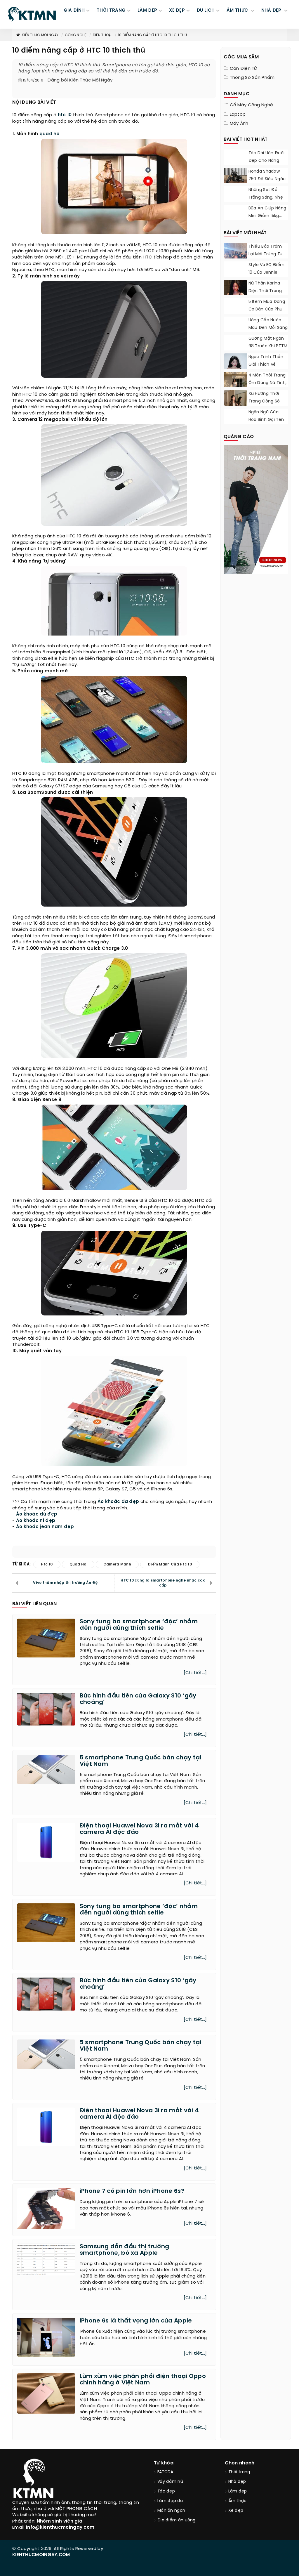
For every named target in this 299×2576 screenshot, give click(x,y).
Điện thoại (102, 35)
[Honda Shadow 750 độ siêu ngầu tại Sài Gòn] (235, 175)
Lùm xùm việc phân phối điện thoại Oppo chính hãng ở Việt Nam (143, 2380)
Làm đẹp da (170, 2501)
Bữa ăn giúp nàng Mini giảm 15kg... (267, 212)
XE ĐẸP (177, 11)
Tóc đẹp (166, 2491)
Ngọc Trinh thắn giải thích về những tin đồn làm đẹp (266, 368)
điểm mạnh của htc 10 (170, 1564)
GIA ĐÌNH (74, 11)
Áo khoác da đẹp (118, 1502)
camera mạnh (117, 1564)
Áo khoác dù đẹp (37, 1514)
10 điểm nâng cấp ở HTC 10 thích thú (153, 35)
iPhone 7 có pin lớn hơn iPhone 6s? (132, 2191)
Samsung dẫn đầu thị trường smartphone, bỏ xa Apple (125, 2250)
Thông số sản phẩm (252, 78)
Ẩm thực (238, 2501)
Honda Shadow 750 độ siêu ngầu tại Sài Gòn (267, 179)
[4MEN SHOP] (256, 509)
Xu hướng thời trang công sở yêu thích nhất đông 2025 (265, 405)
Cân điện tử (244, 69)
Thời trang (239, 2472)
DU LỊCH (206, 11)
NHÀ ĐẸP (272, 11)
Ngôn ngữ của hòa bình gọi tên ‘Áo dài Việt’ (266, 420)
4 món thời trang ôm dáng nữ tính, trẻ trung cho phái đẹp (268, 387)
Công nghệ (76, 35)
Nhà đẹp (237, 2482)
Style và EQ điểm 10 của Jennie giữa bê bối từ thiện (267, 276)
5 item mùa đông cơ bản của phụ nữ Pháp (267, 309)
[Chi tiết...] (195, 1673)
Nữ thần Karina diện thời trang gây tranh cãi (265, 291)
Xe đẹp (236, 2511)
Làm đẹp (238, 2491)
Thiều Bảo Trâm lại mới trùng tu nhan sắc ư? (266, 254)
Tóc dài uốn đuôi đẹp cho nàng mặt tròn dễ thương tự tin (267, 165)
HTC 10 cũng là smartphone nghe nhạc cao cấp (163, 1583)
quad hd (50, 134)
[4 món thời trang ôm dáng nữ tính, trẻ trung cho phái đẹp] (235, 386)
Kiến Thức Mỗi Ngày (40, 35)
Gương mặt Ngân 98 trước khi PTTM (268, 342)
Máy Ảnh (239, 124)
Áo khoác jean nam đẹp (45, 1527)
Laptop (238, 114)
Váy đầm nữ (170, 2482)
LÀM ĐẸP (147, 11)
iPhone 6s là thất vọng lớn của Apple (136, 2321)
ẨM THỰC (238, 11)
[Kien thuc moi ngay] (32, 14)
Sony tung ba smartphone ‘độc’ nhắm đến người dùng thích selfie (139, 1625)
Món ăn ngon (171, 2511)
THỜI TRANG (111, 11)
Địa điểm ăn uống (177, 2520)
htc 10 (65, 115)
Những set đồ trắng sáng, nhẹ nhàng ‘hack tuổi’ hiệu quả (267, 201)
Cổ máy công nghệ (252, 105)
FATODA (165, 2472)
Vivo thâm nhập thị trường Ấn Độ (65, 1583)
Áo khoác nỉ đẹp (36, 1521)
